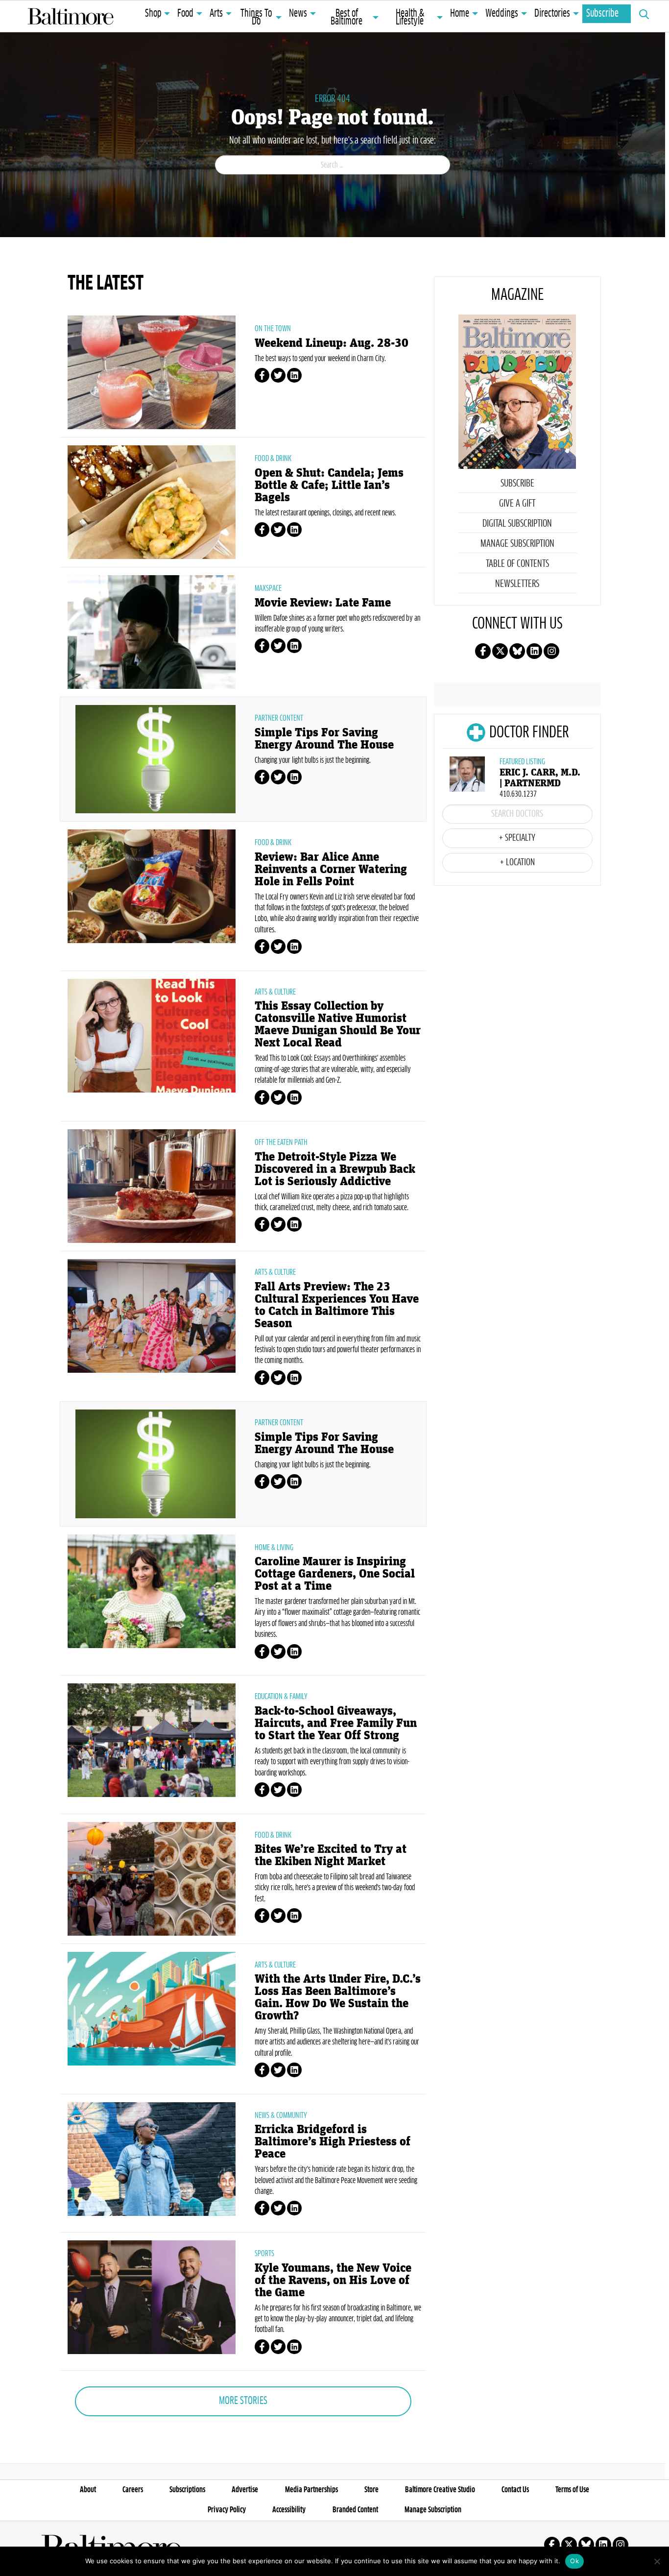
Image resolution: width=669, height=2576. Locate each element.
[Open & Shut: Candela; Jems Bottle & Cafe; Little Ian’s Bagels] (152, 501)
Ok (574, 2561)
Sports (264, 2254)
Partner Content (279, 718)
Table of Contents (517, 564)
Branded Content (355, 2510)
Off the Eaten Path (281, 1142)
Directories (552, 14)
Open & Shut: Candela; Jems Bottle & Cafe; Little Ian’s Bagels (329, 485)
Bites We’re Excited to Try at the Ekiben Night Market (331, 1855)
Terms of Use (572, 2490)
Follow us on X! (500, 651)
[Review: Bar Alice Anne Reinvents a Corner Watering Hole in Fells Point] (152, 885)
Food (185, 14)
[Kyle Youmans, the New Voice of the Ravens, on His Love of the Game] (152, 2296)
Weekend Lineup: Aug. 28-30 (332, 343)
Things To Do (256, 18)
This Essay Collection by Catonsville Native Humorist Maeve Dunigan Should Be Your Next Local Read (338, 1024)
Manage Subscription (517, 544)
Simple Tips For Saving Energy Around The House (324, 739)
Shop (153, 14)
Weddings (502, 14)
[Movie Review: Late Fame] (152, 631)
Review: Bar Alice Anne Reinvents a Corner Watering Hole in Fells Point (331, 869)
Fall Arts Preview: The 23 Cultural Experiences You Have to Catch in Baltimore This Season (337, 1305)
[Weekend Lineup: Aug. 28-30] (152, 371)
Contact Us (515, 2490)
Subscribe (602, 14)
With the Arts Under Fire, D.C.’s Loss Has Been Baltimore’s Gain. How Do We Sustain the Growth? (338, 1997)
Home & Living (274, 1548)
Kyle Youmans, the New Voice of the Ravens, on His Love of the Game (333, 2280)
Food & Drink (273, 459)
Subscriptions (187, 2490)
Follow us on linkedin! (534, 651)
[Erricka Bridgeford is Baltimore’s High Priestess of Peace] (152, 2158)
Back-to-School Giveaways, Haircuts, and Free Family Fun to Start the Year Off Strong (336, 1723)
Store (371, 2490)
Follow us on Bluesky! (517, 651)
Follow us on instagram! (551, 651)
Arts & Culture (275, 992)
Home (460, 14)
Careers (133, 2490)
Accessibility (289, 2510)
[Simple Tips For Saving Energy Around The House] (155, 758)
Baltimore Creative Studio (440, 2490)
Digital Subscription (517, 524)
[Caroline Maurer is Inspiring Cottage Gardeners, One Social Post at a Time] (152, 1590)
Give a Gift (517, 504)
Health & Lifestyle (410, 18)
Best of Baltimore (346, 18)
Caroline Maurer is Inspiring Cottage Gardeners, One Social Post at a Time (335, 1574)
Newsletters (517, 584)
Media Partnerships (311, 2490)
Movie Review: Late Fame (323, 603)
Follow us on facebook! (483, 651)
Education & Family (281, 1697)
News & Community (281, 2115)
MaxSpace (268, 588)
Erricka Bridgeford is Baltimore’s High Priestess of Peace (333, 2142)
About (88, 2490)
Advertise (245, 2490)
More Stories (243, 2401)
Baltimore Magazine (71, 16)
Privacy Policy (227, 2510)
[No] (657, 2561)
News (298, 14)
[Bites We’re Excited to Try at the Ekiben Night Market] (152, 1878)
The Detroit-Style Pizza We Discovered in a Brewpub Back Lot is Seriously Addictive (335, 1169)
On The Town (273, 329)
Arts (216, 14)
